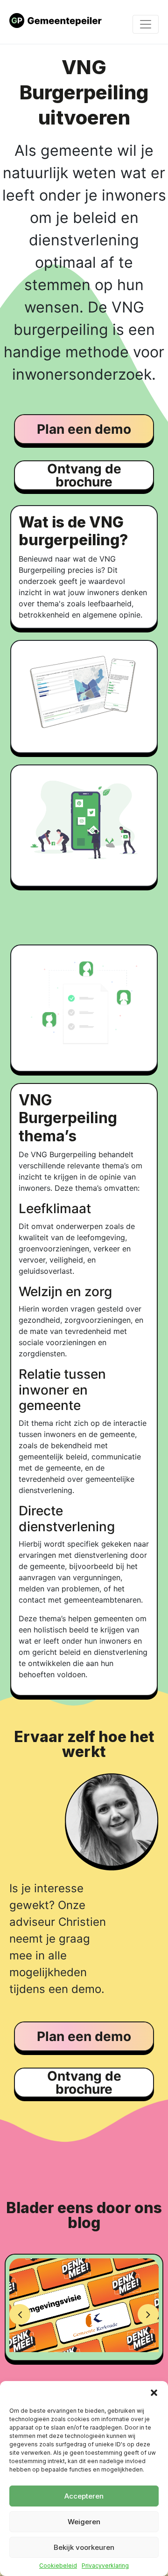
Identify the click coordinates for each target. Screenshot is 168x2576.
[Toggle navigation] (146, 24)
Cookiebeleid (58, 2566)
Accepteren (84, 2496)
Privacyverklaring (105, 2566)
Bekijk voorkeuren (84, 2547)
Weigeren (84, 2522)
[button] (154, 2393)
